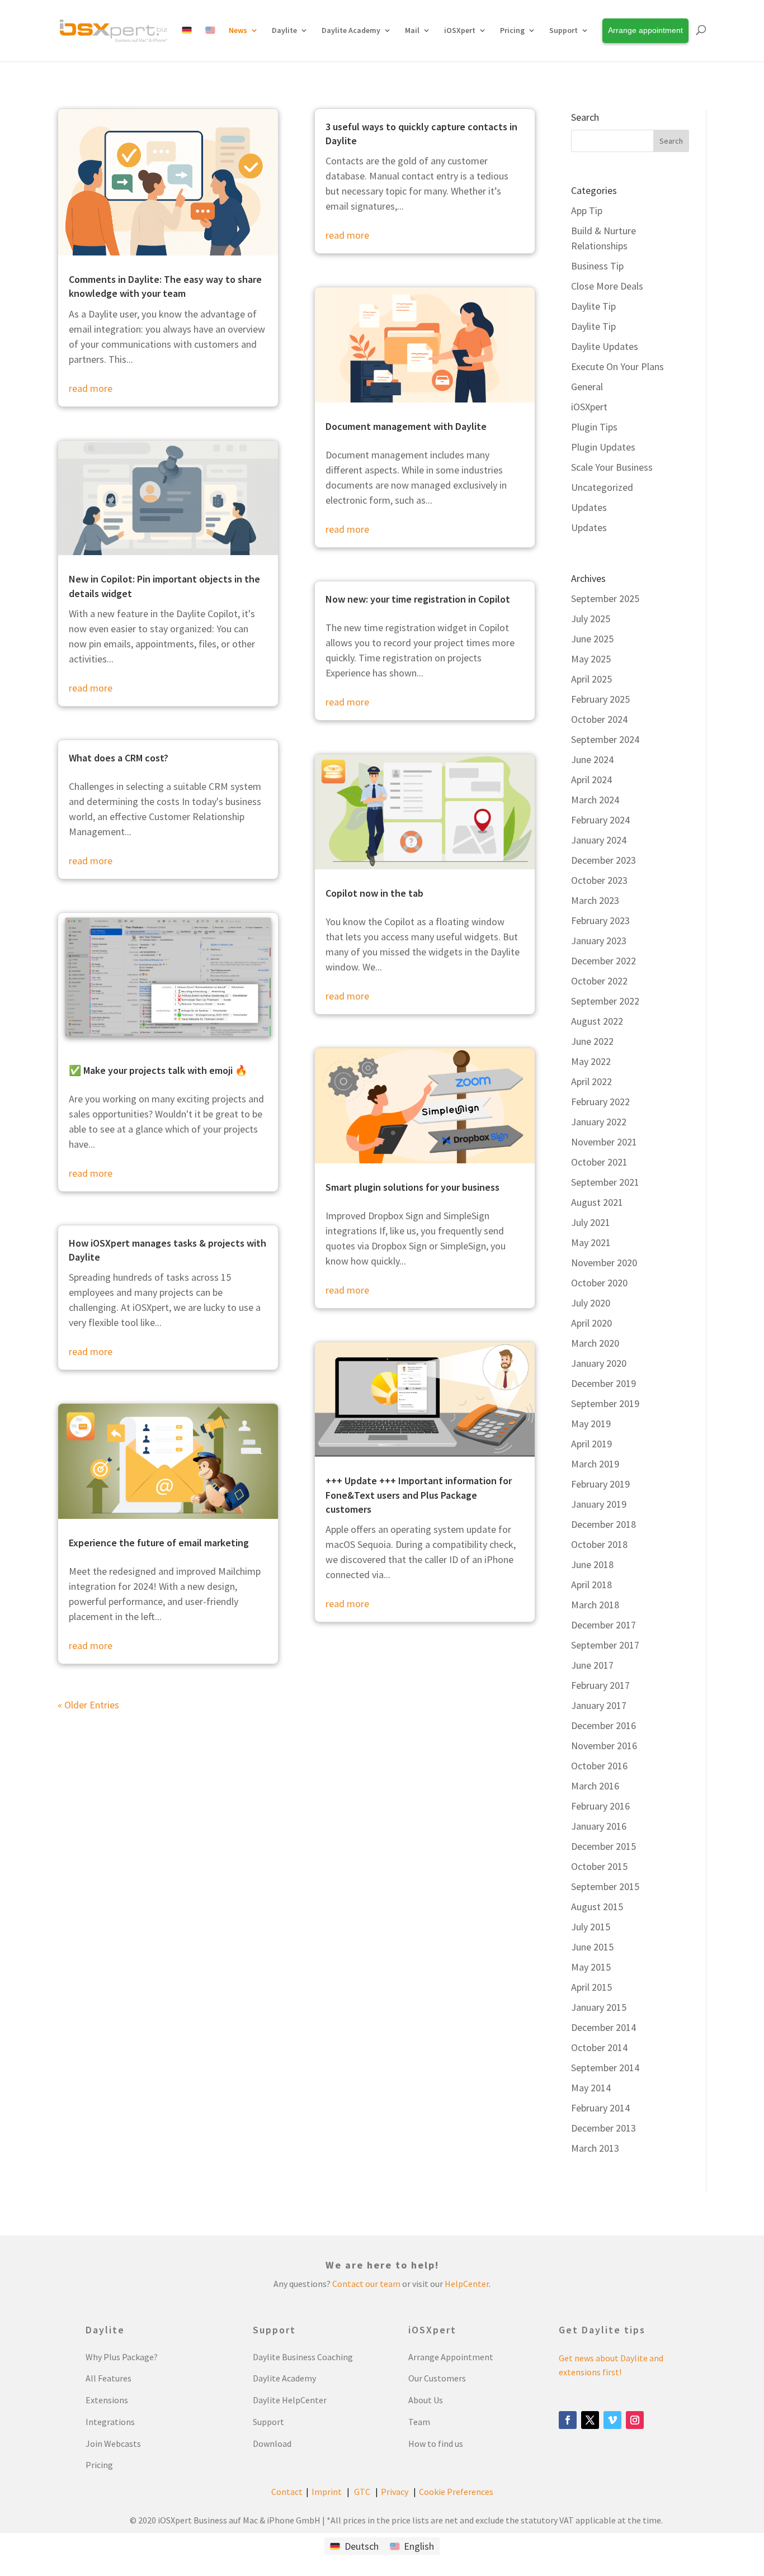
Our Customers (437, 2378)
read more (91, 388)
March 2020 (595, 1343)
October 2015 (599, 1866)
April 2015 (591, 1987)
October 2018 (599, 1544)
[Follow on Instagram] (635, 2420)
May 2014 (591, 2088)
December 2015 (603, 1846)
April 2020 (591, 1323)
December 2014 (603, 2027)
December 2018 (603, 1524)
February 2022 (600, 1102)
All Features (109, 2378)
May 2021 (591, 1242)
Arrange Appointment (451, 2357)
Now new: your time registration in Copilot (418, 599)
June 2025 (592, 639)
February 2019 (600, 1484)
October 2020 (599, 1283)
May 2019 (591, 1424)
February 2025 (600, 699)
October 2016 (599, 1766)
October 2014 (599, 2047)
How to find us (436, 2444)
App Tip (587, 210)
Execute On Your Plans (617, 366)
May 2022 (591, 1061)
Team (419, 2422)
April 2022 (591, 1081)
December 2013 (603, 2128)
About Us (426, 2400)
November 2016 (604, 1746)
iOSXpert (589, 407)
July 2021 (591, 1222)
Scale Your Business (612, 467)
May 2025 (591, 659)
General (587, 387)
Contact (287, 2492)
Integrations (110, 2422)
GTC (362, 2492)
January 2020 (599, 1363)
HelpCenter (467, 2284)
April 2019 (591, 1444)
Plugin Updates (603, 447)
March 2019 (595, 1464)
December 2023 (603, 860)
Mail (412, 30)
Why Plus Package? (122, 2357)
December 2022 (603, 961)
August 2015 (597, 1907)
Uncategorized (602, 487)
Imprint (327, 2492)
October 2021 (599, 1162)
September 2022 (605, 1001)
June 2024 (592, 759)
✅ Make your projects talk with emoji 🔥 (158, 1070)
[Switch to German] (187, 43)
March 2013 (595, 2148)
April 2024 (591, 780)
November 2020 (604, 1263)
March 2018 (595, 1605)
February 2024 (600, 820)
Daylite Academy (351, 30)
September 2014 (605, 2068)
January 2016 (599, 1826)
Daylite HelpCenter (290, 2400)
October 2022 (599, 981)
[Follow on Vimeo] (612, 2420)
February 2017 (600, 1685)
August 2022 (597, 1021)
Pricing (99, 2465)
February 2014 (600, 2108)
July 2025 (591, 619)
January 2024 (599, 840)
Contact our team (366, 2284)
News (238, 30)
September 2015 (605, 1886)
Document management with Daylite (406, 426)
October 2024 (599, 719)
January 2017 (599, 1705)
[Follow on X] (590, 2420)
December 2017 (603, 1625)
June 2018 (592, 1564)
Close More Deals (607, 286)
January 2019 (599, 1504)
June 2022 (592, 1041)
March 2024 (595, 800)
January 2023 (599, 941)
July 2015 (591, 1927)
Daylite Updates (605, 346)
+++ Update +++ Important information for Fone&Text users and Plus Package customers (419, 1495)
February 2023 (600, 920)
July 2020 (591, 1303)
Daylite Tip (593, 306)
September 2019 (605, 1403)
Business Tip (597, 266)
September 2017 (605, 1645)
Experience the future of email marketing (159, 1543)
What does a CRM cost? (119, 758)
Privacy (395, 2492)
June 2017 (592, 1665)
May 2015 (591, 1967)
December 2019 (603, 1383)
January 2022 (599, 1122)
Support (563, 30)
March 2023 (595, 900)
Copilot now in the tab (374, 893)
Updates (589, 507)
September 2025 (605, 598)
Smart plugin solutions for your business (412, 1187)
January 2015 (599, 2007)
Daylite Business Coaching (303, 2357)
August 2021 (597, 1202)
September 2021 (605, 1182)
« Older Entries (88, 1705)
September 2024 (605, 739)
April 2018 (591, 1585)
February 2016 (600, 1806)
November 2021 (604, 1142)
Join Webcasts (113, 2444)
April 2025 (591, 679)
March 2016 (595, 1786)
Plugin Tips (594, 427)
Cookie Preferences (456, 2492)
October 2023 (599, 880)
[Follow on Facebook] (568, 2420)
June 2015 (592, 1947)
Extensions (107, 2400)
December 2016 (603, 1725)
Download (272, 2444)
